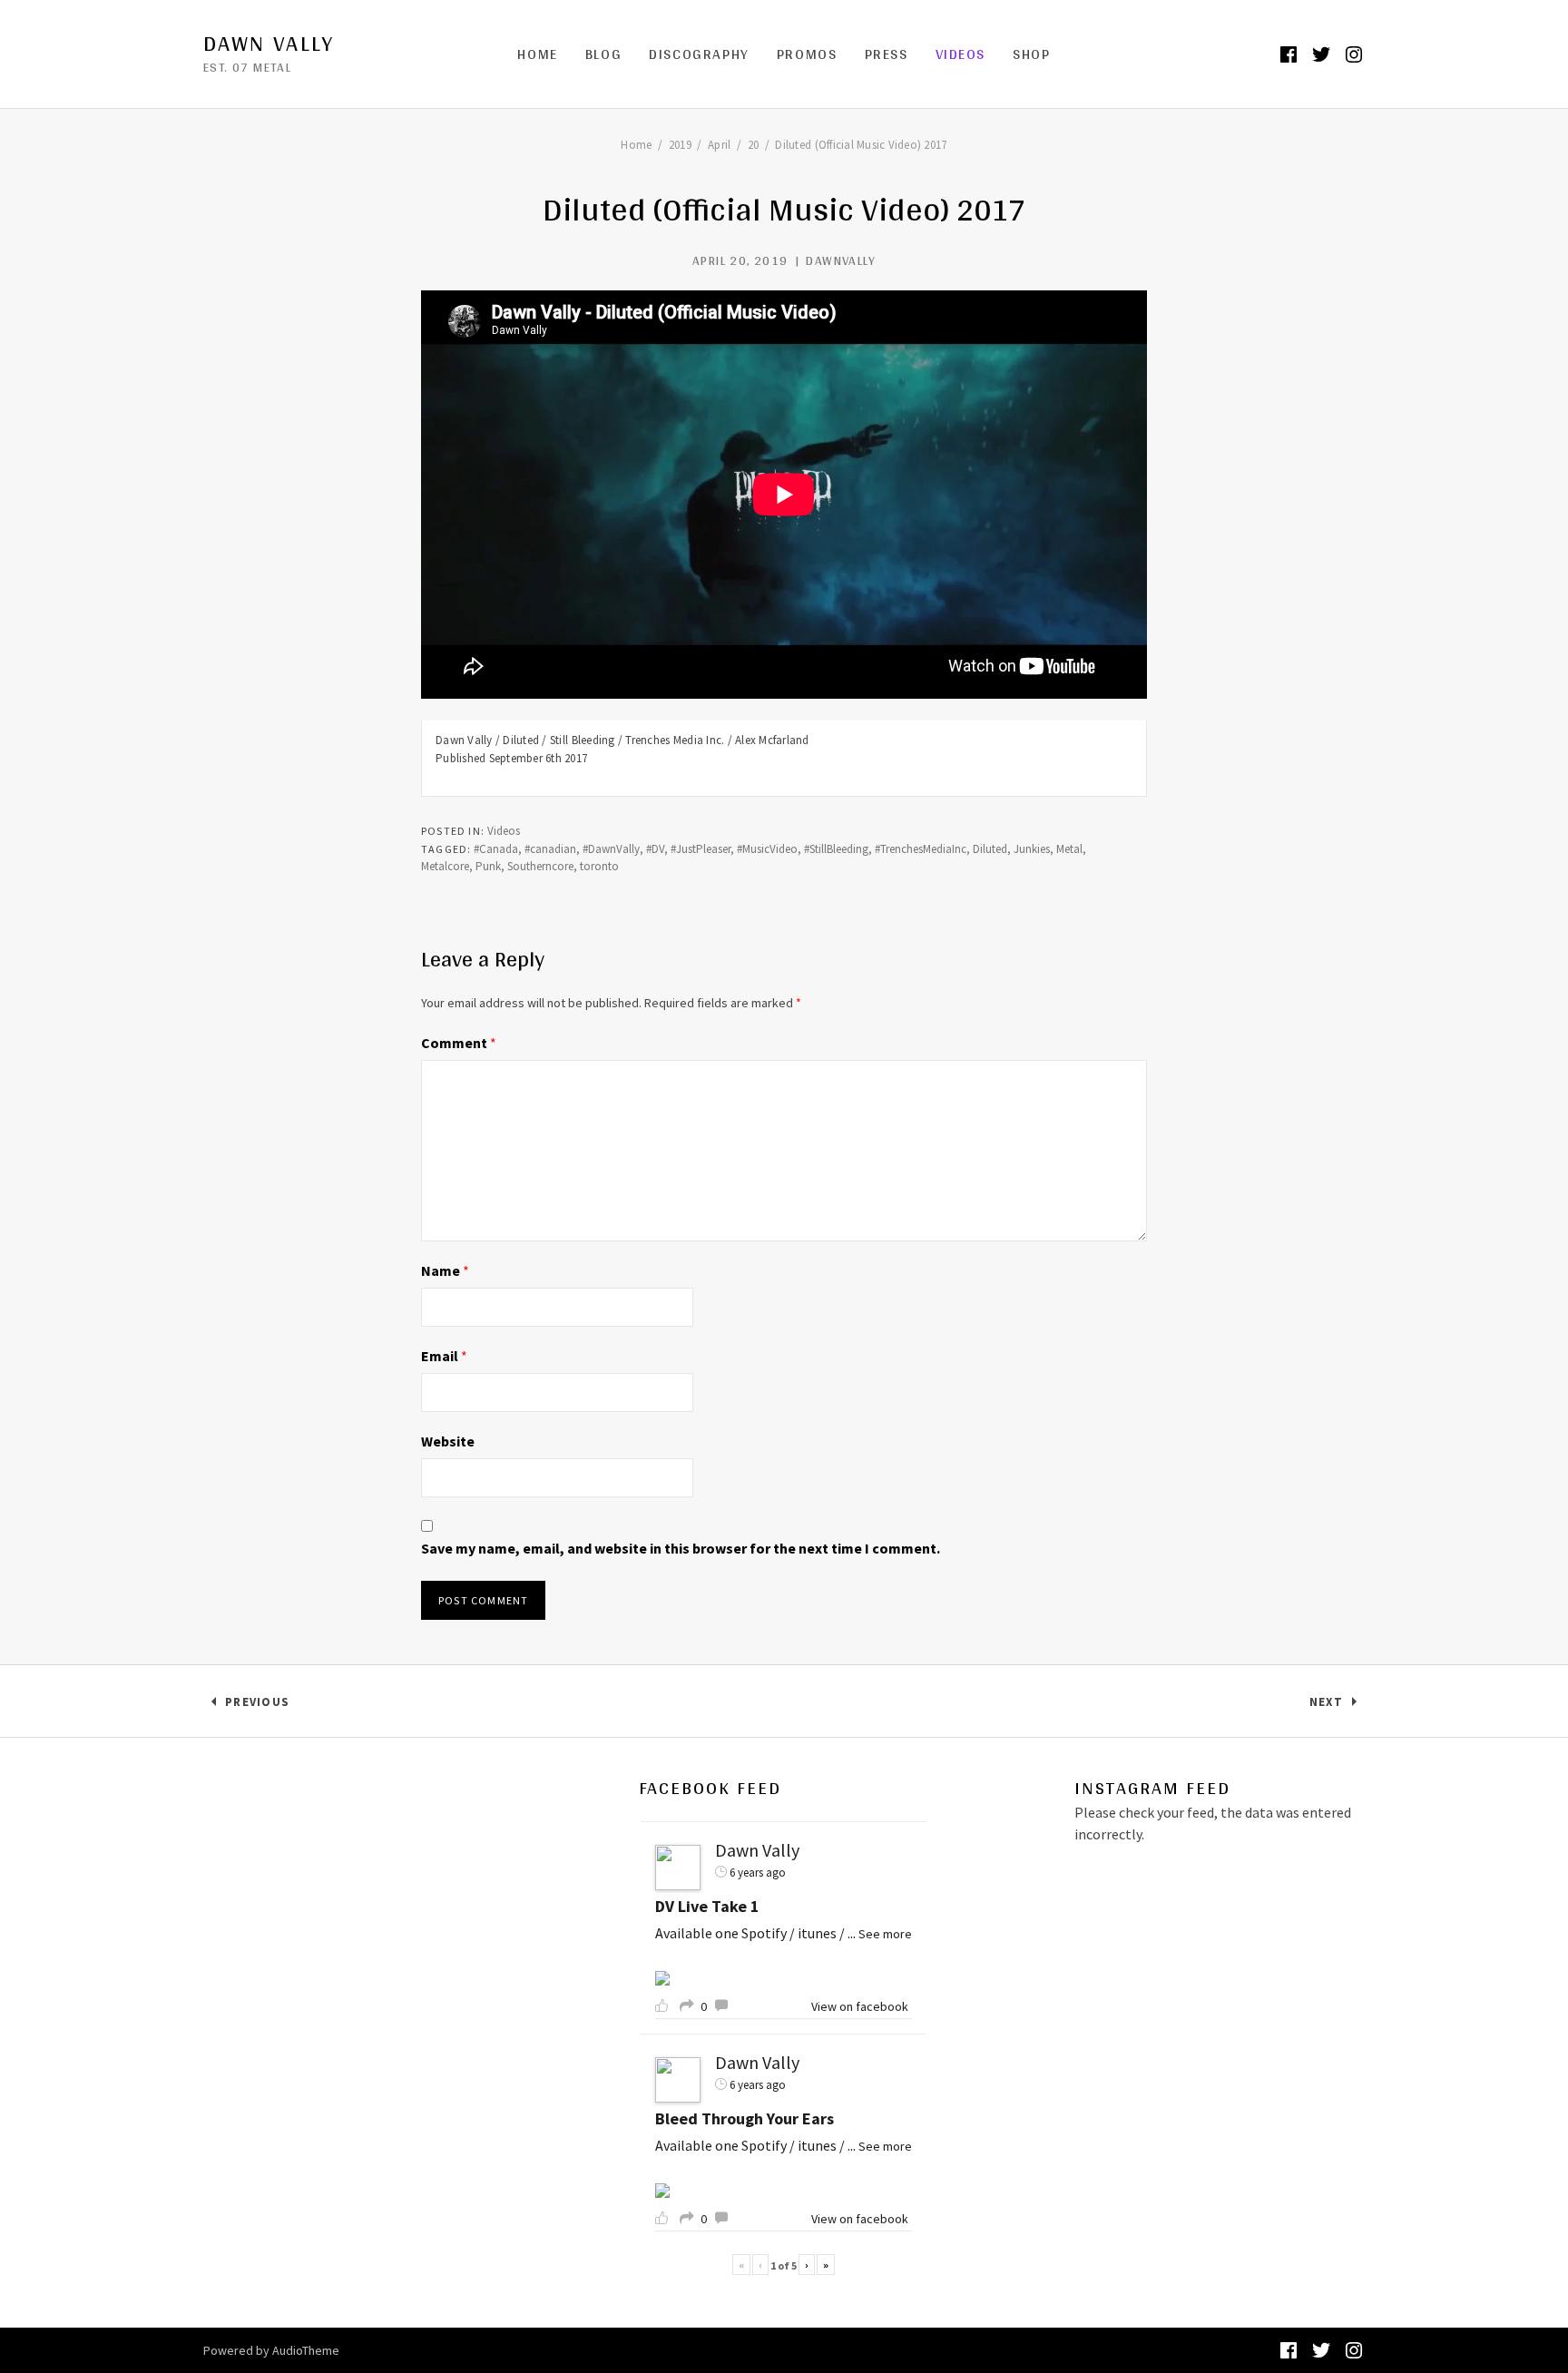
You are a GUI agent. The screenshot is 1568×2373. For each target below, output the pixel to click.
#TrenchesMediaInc (921, 849)
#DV (655, 849)
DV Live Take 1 (707, 1906)
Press (887, 54)
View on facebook (860, 2006)
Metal (1069, 849)
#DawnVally (611, 849)
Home (537, 54)
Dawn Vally (269, 44)
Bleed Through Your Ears (745, 2118)
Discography (699, 54)
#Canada (496, 849)
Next (1337, 1706)
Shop (1031, 54)
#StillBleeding (836, 849)
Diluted (990, 849)
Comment (459, 1043)
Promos (807, 54)
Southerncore (540, 866)
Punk (488, 866)
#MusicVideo (767, 849)
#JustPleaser (701, 849)
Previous (257, 1706)
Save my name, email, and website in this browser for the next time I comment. (681, 1548)
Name (445, 1270)
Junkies (1032, 849)
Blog (603, 54)
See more (885, 1934)
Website (448, 1441)
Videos (961, 54)
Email (444, 1356)
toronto (599, 866)
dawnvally (841, 260)
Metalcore (445, 866)
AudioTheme (306, 2350)
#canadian (550, 849)
